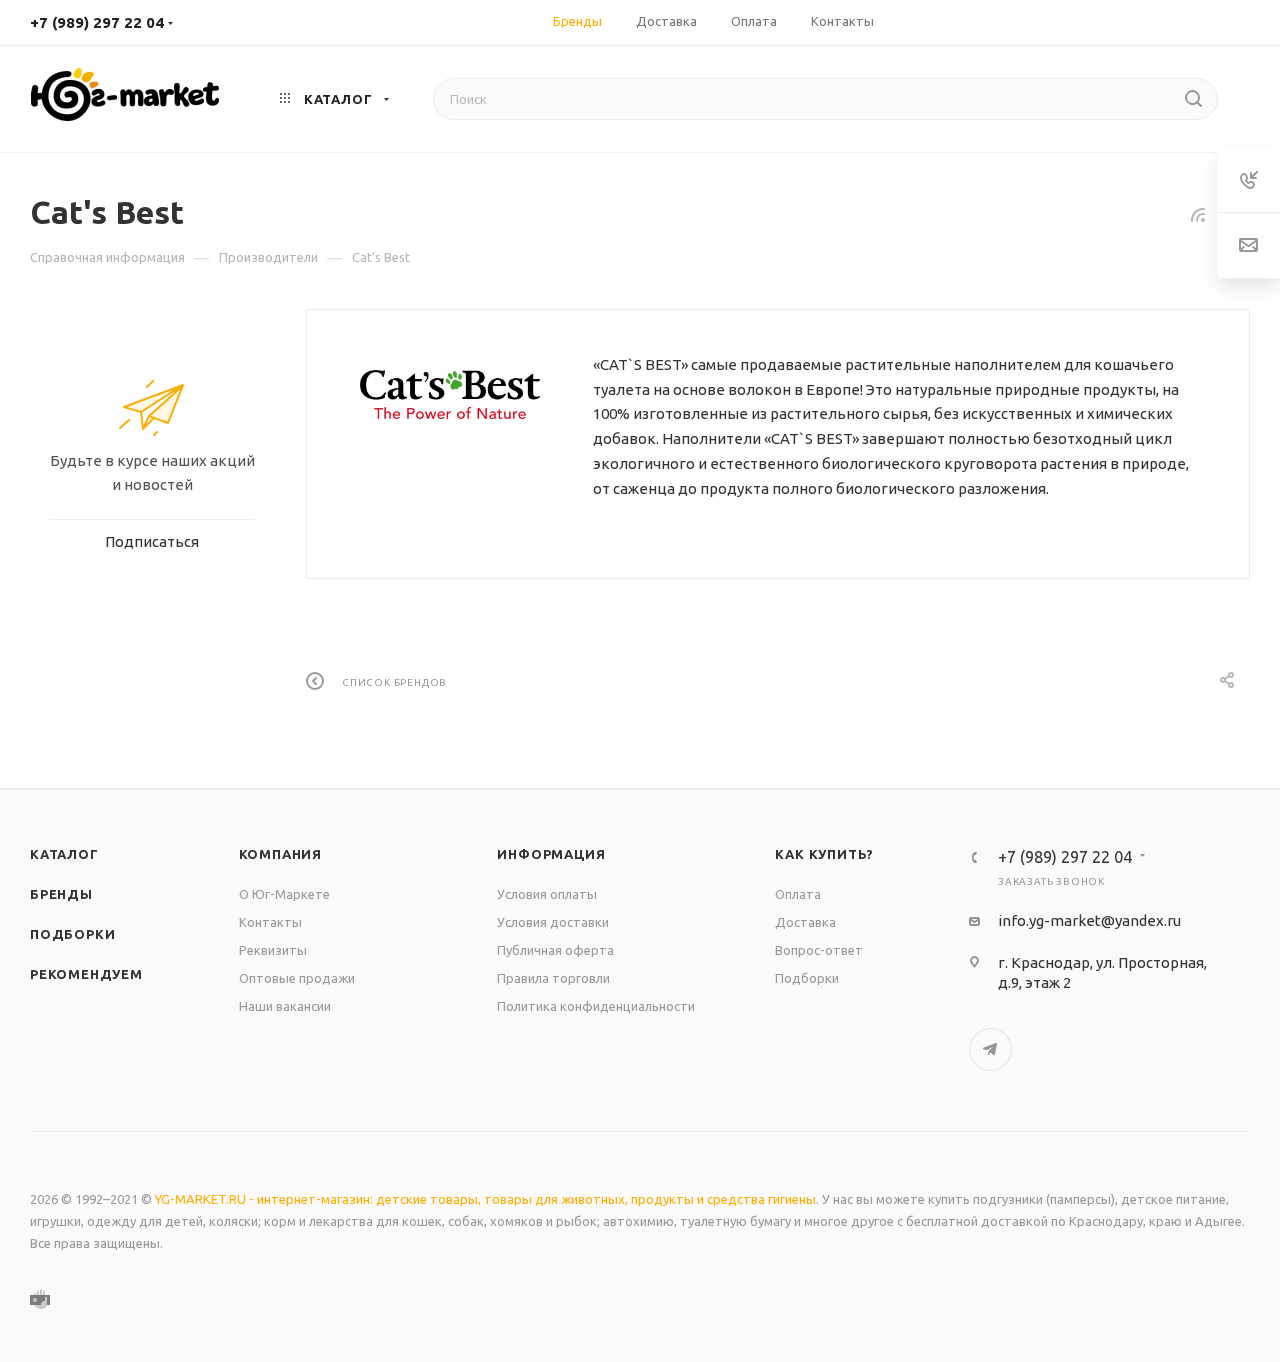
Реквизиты (273, 950)
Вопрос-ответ (819, 950)
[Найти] (1193, 99)
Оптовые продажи (297, 978)
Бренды (61, 894)
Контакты (270, 922)
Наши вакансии (285, 1006)
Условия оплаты (547, 894)
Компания (280, 854)
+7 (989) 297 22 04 (97, 22)
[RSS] (1198, 214)
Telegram (990, 1049)
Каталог (64, 854)
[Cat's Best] (450, 395)
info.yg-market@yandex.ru (1089, 920)
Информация (551, 854)
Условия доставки (553, 922)
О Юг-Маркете (284, 894)
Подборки (72, 934)
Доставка (805, 922)
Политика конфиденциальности (596, 1006)
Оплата (798, 894)
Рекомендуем (86, 974)
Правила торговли (553, 978)
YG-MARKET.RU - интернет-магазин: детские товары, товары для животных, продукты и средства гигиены (485, 1199)
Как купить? (824, 854)
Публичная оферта (555, 950)
